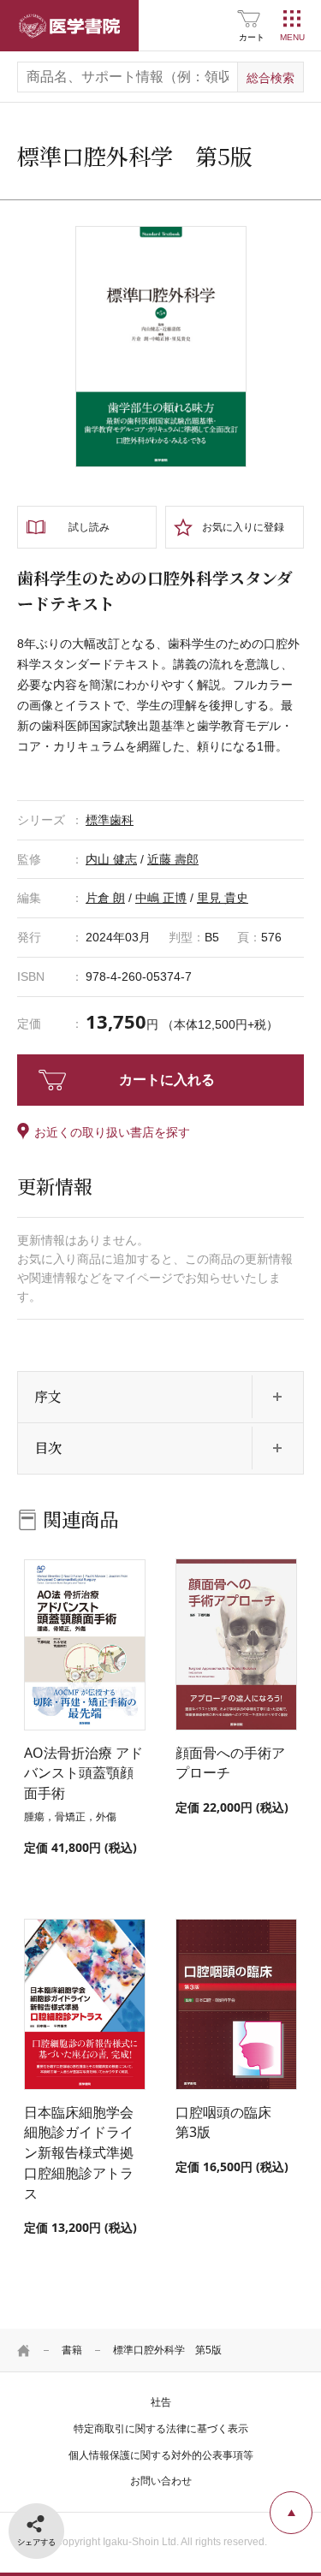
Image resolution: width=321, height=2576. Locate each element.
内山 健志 (111, 859)
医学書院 (69, 26)
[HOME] (24, 2350)
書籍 (72, 2350)
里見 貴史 (223, 898)
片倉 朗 (105, 898)
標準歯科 (110, 820)
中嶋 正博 (161, 898)
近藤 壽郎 (173, 859)
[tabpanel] (161, 347)
